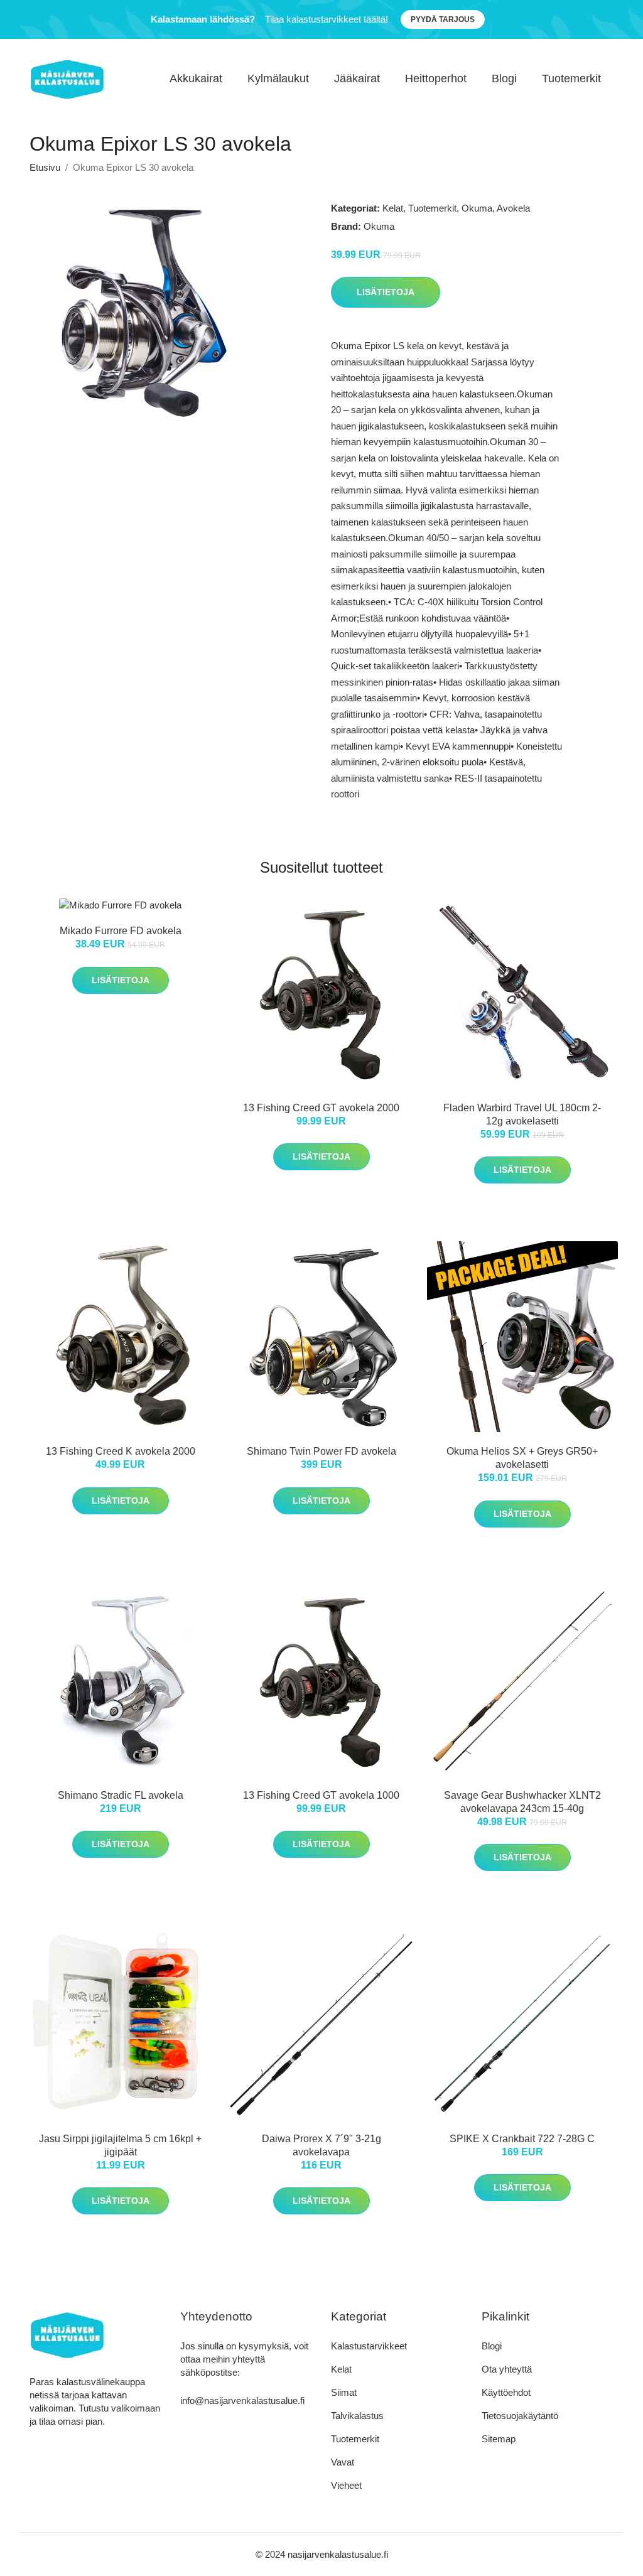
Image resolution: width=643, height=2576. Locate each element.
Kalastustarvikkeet (369, 2346)
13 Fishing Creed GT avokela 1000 (321, 1795)
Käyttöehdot (506, 2392)
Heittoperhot (436, 78)
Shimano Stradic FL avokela (121, 1795)
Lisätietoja (386, 292)
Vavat (343, 2462)
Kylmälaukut (278, 78)
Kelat (393, 208)
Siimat (344, 2392)
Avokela (513, 208)
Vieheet (346, 2485)
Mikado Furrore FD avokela (121, 931)
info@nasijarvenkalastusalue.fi (242, 2401)
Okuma (477, 208)
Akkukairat (196, 78)
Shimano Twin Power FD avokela (321, 1451)
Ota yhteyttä (507, 2369)
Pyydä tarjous (443, 19)
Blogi (504, 78)
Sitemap (499, 2439)
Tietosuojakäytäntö (520, 2416)
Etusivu (45, 167)
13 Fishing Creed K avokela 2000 (121, 1451)
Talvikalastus (357, 2416)
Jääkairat (357, 78)
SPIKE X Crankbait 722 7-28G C (522, 2139)
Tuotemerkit (571, 78)
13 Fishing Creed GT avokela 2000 (321, 1108)
